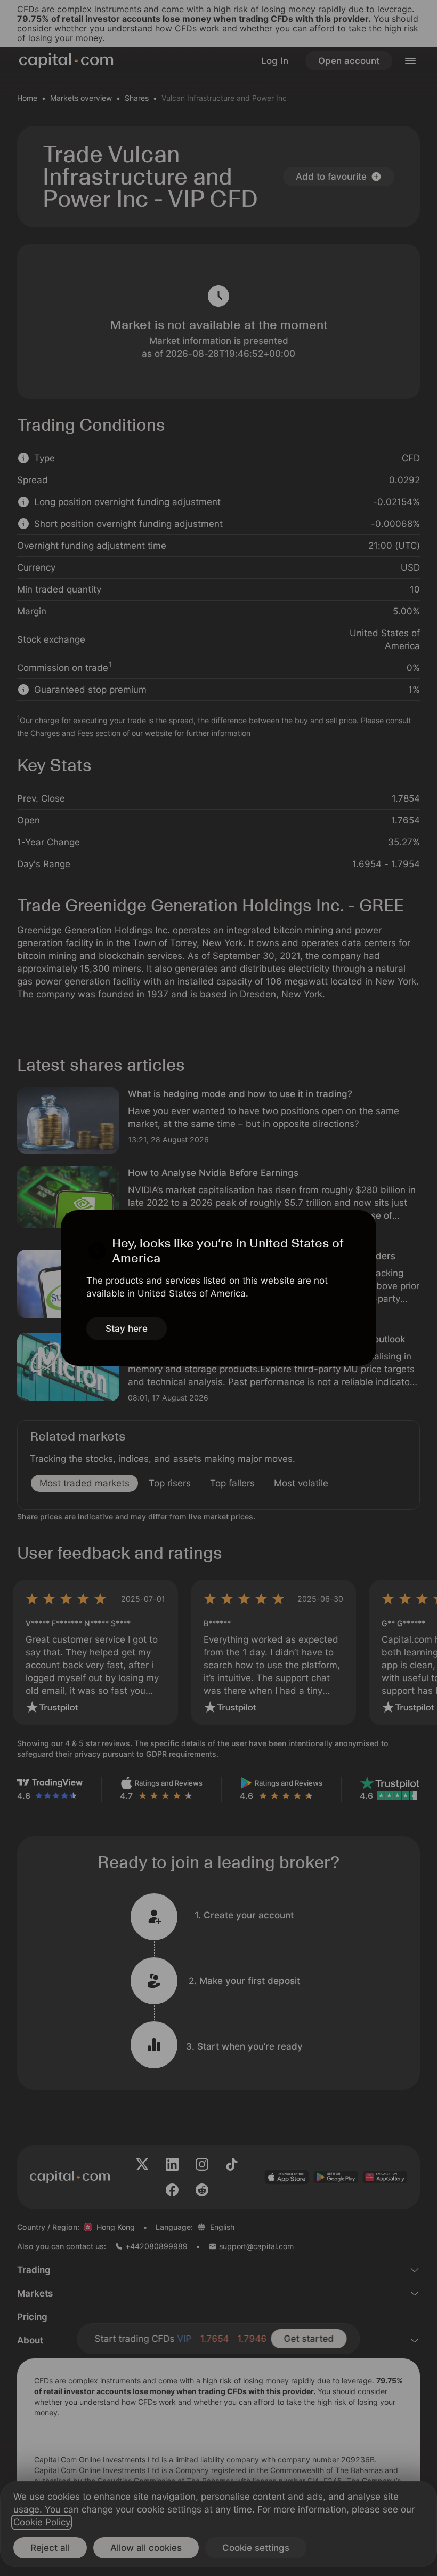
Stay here (127, 1329)
